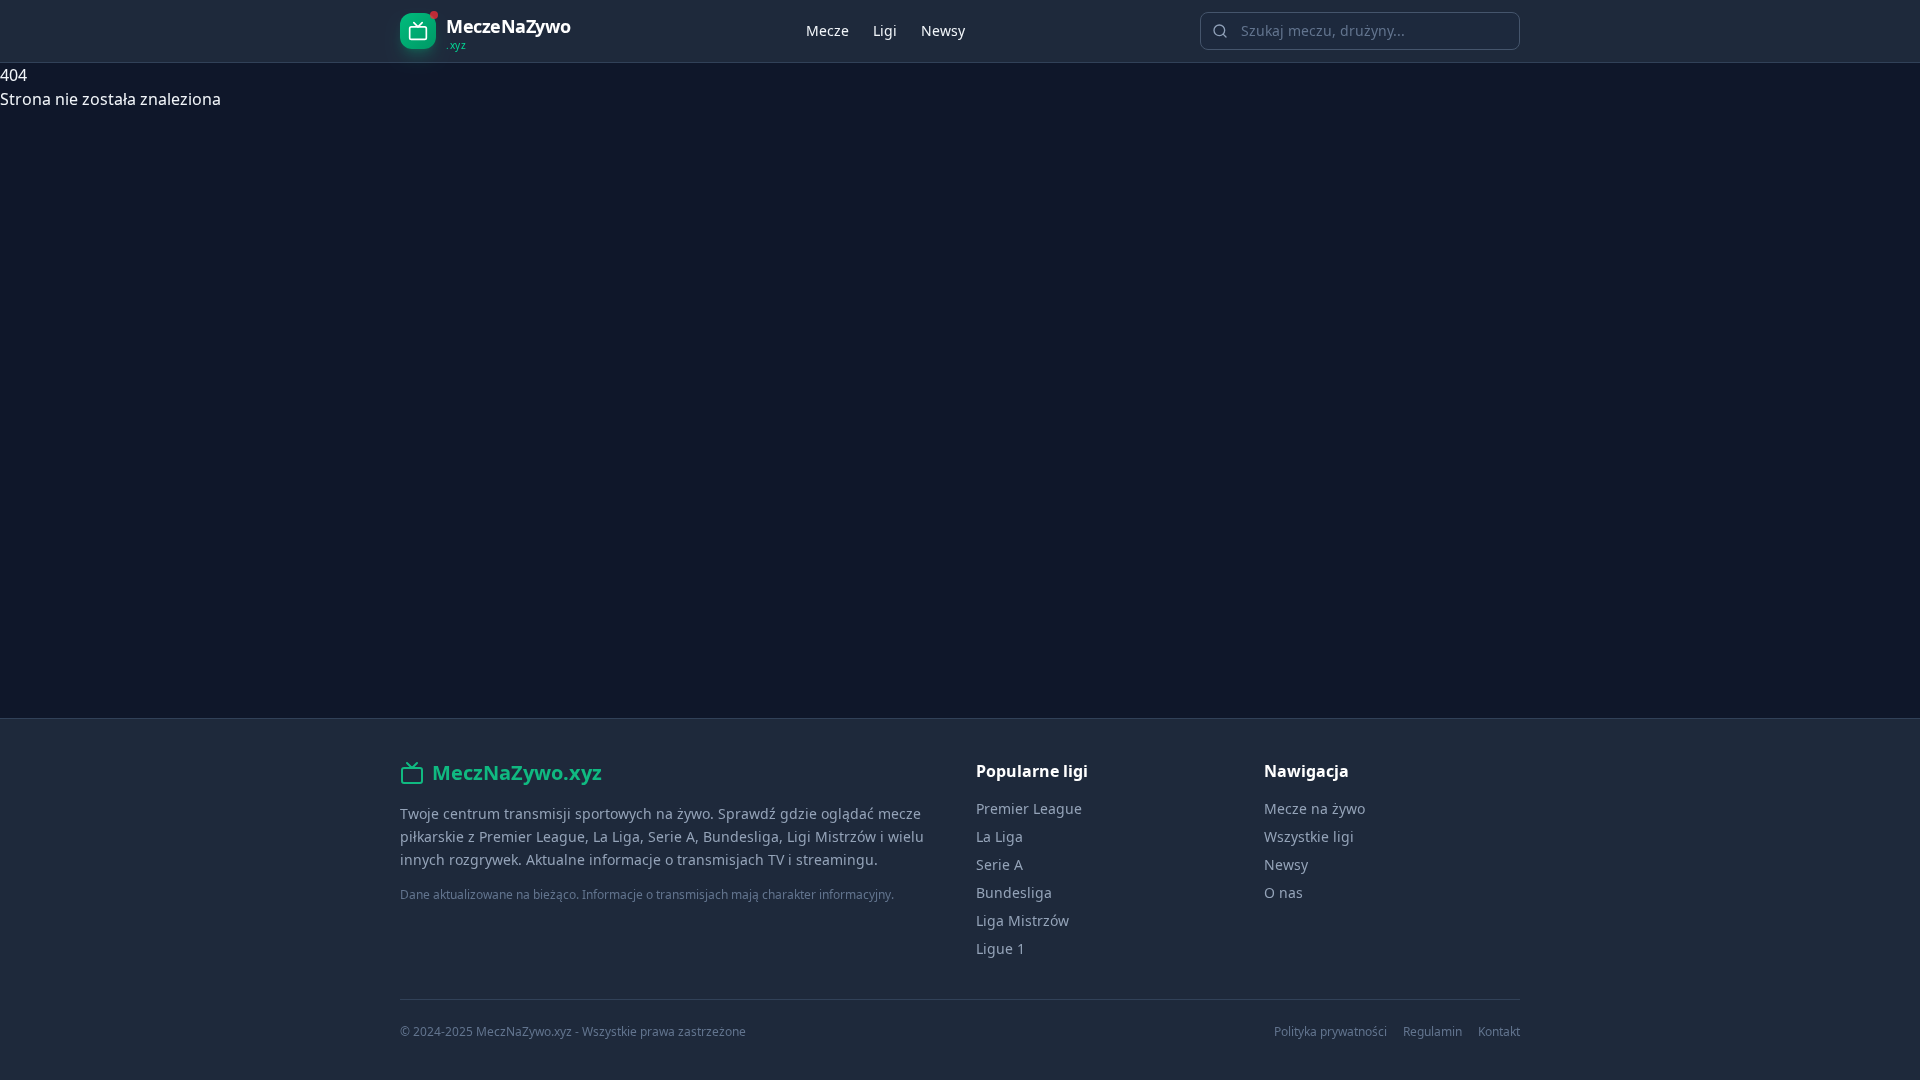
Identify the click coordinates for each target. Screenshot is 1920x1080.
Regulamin (1432, 1032)
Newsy (943, 30)
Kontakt (1499, 1032)
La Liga (999, 836)
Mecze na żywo (1314, 808)
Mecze (827, 30)
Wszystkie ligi (1309, 836)
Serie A (999, 864)
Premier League (1029, 808)
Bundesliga (1014, 892)
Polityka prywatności (1330, 1032)
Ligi (885, 30)
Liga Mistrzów (1022, 920)
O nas (1283, 892)
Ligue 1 (1000, 948)
